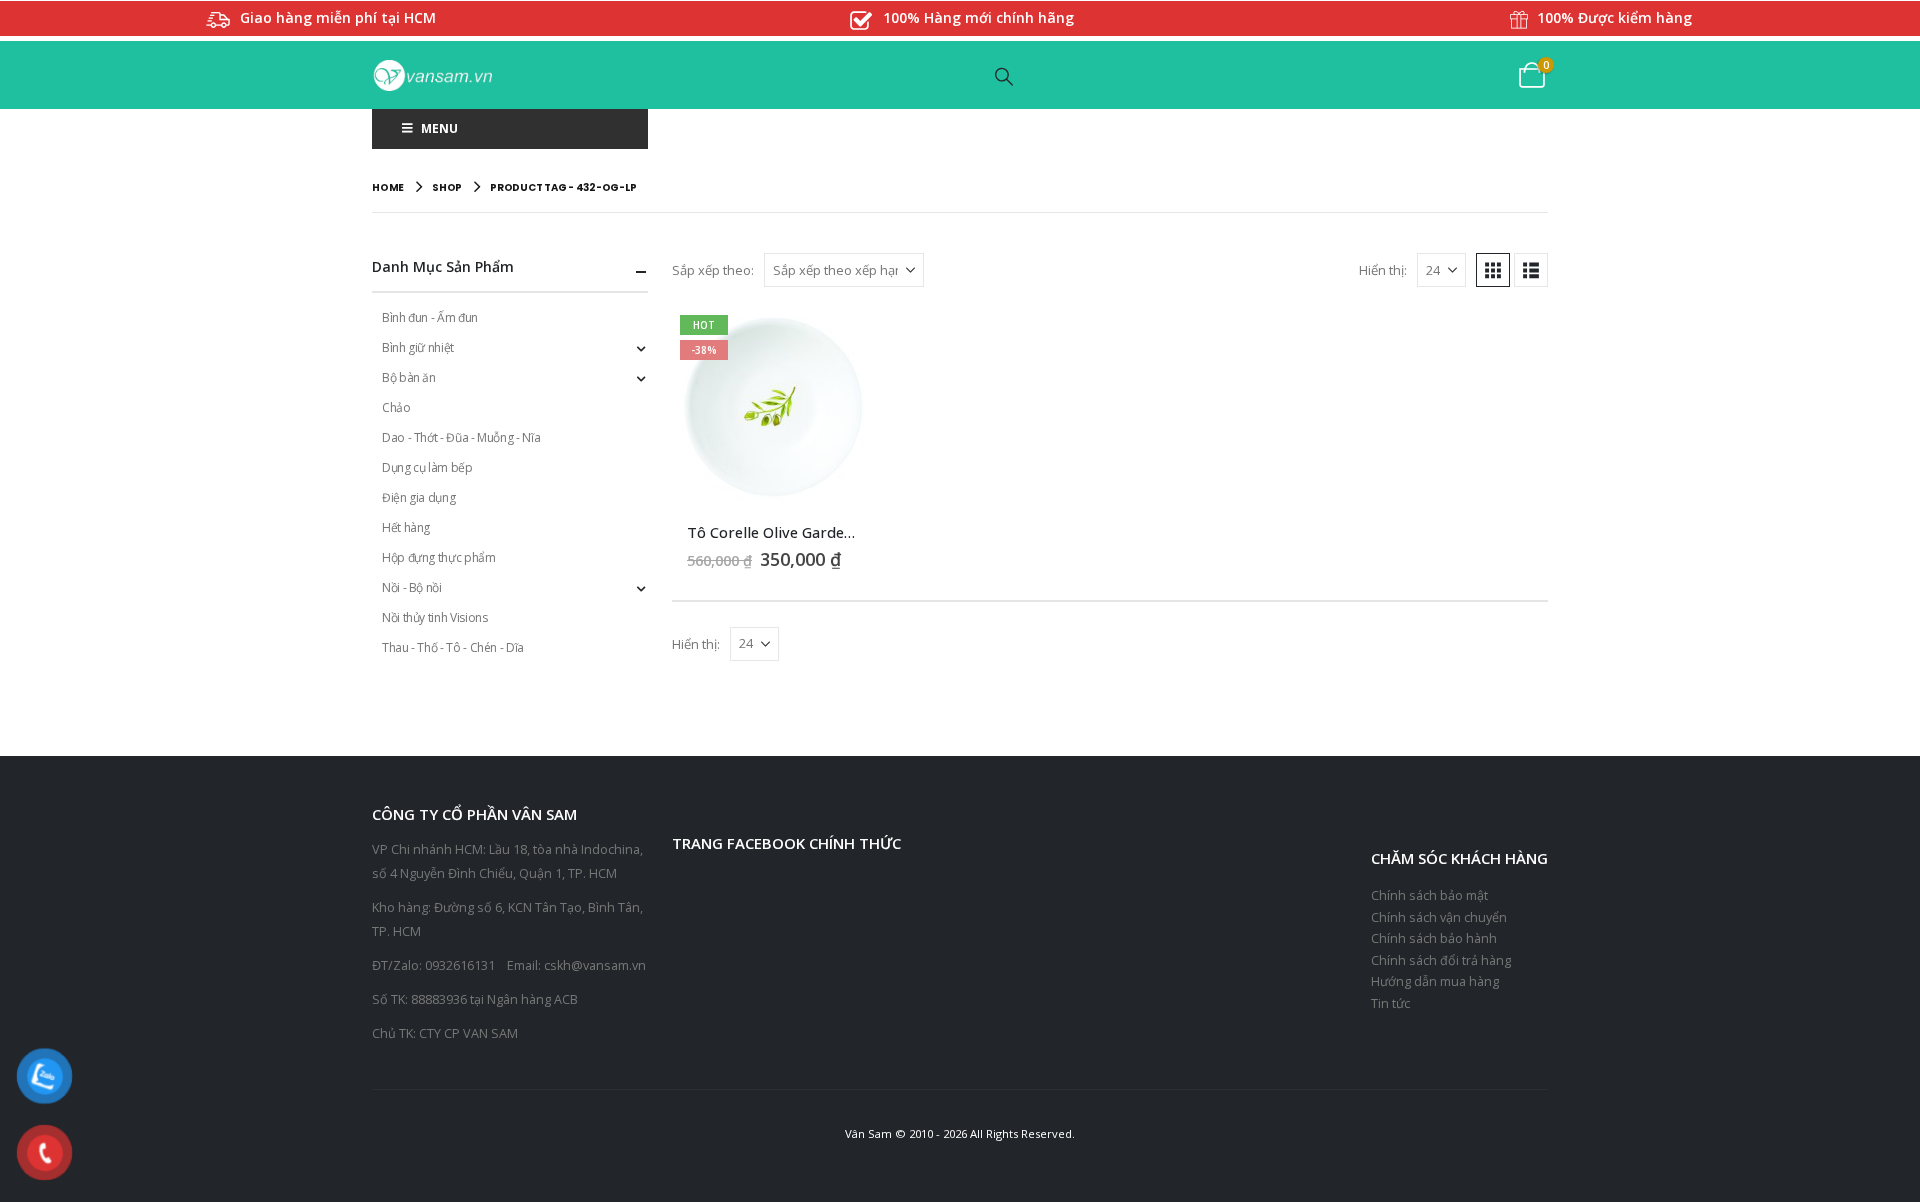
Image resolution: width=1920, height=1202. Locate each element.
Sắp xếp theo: (713, 270)
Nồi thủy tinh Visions (434, 617)
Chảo (396, 407)
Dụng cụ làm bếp (427, 467)
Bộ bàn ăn (409, 377)
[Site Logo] (432, 75)
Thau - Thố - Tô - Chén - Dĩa (453, 647)
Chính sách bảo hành (1434, 938)
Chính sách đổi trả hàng (1441, 960)
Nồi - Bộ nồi (412, 587)
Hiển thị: (1383, 270)
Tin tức (1390, 1003)
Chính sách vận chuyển (1439, 917)
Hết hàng (406, 527)
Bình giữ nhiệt (418, 347)
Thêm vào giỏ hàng (840, 340)
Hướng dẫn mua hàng (1435, 981)
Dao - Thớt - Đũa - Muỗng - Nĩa (461, 437)
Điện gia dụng (418, 497)
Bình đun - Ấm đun (430, 317)
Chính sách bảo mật (1429, 895)
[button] (1005, 76)
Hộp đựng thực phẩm (439, 557)
